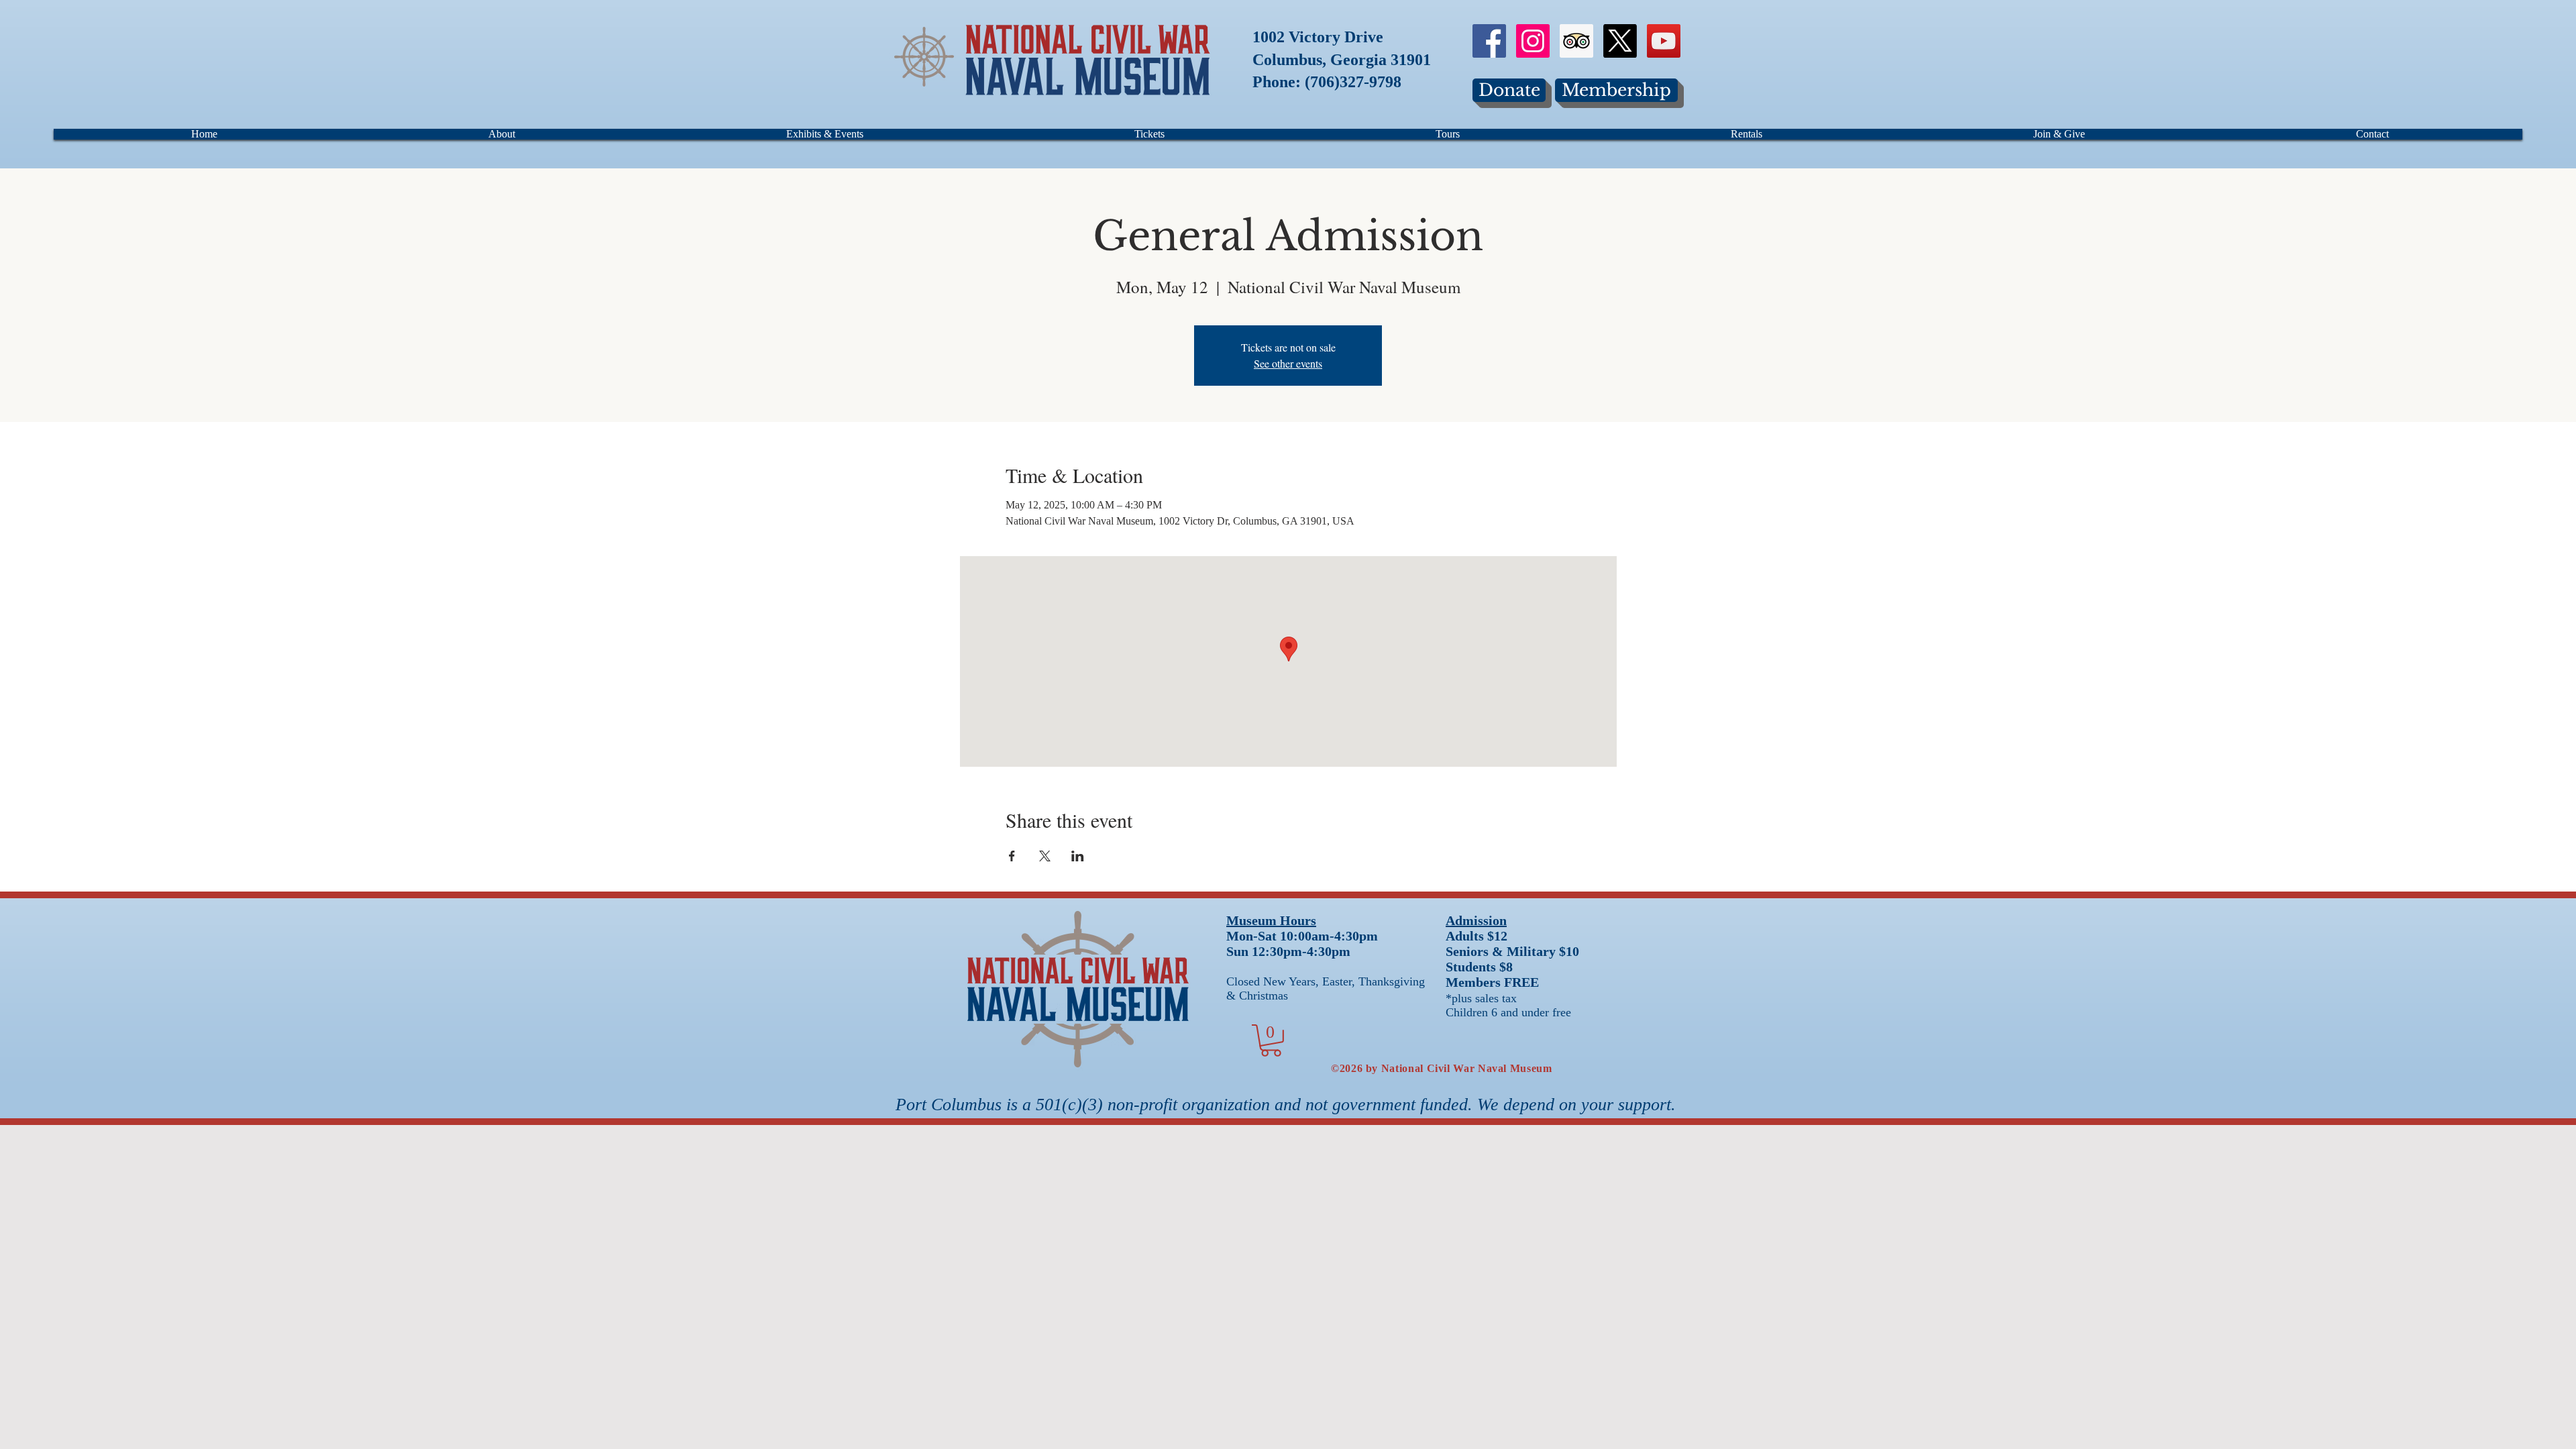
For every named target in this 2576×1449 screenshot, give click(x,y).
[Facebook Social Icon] (1489, 41)
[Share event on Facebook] (1012, 856)
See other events (1288, 363)
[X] (1620, 41)
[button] (1271, 1040)
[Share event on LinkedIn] (1078, 856)
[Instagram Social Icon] (1533, 41)
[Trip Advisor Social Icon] (1576, 41)
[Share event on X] (1045, 856)
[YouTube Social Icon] (1664, 41)
